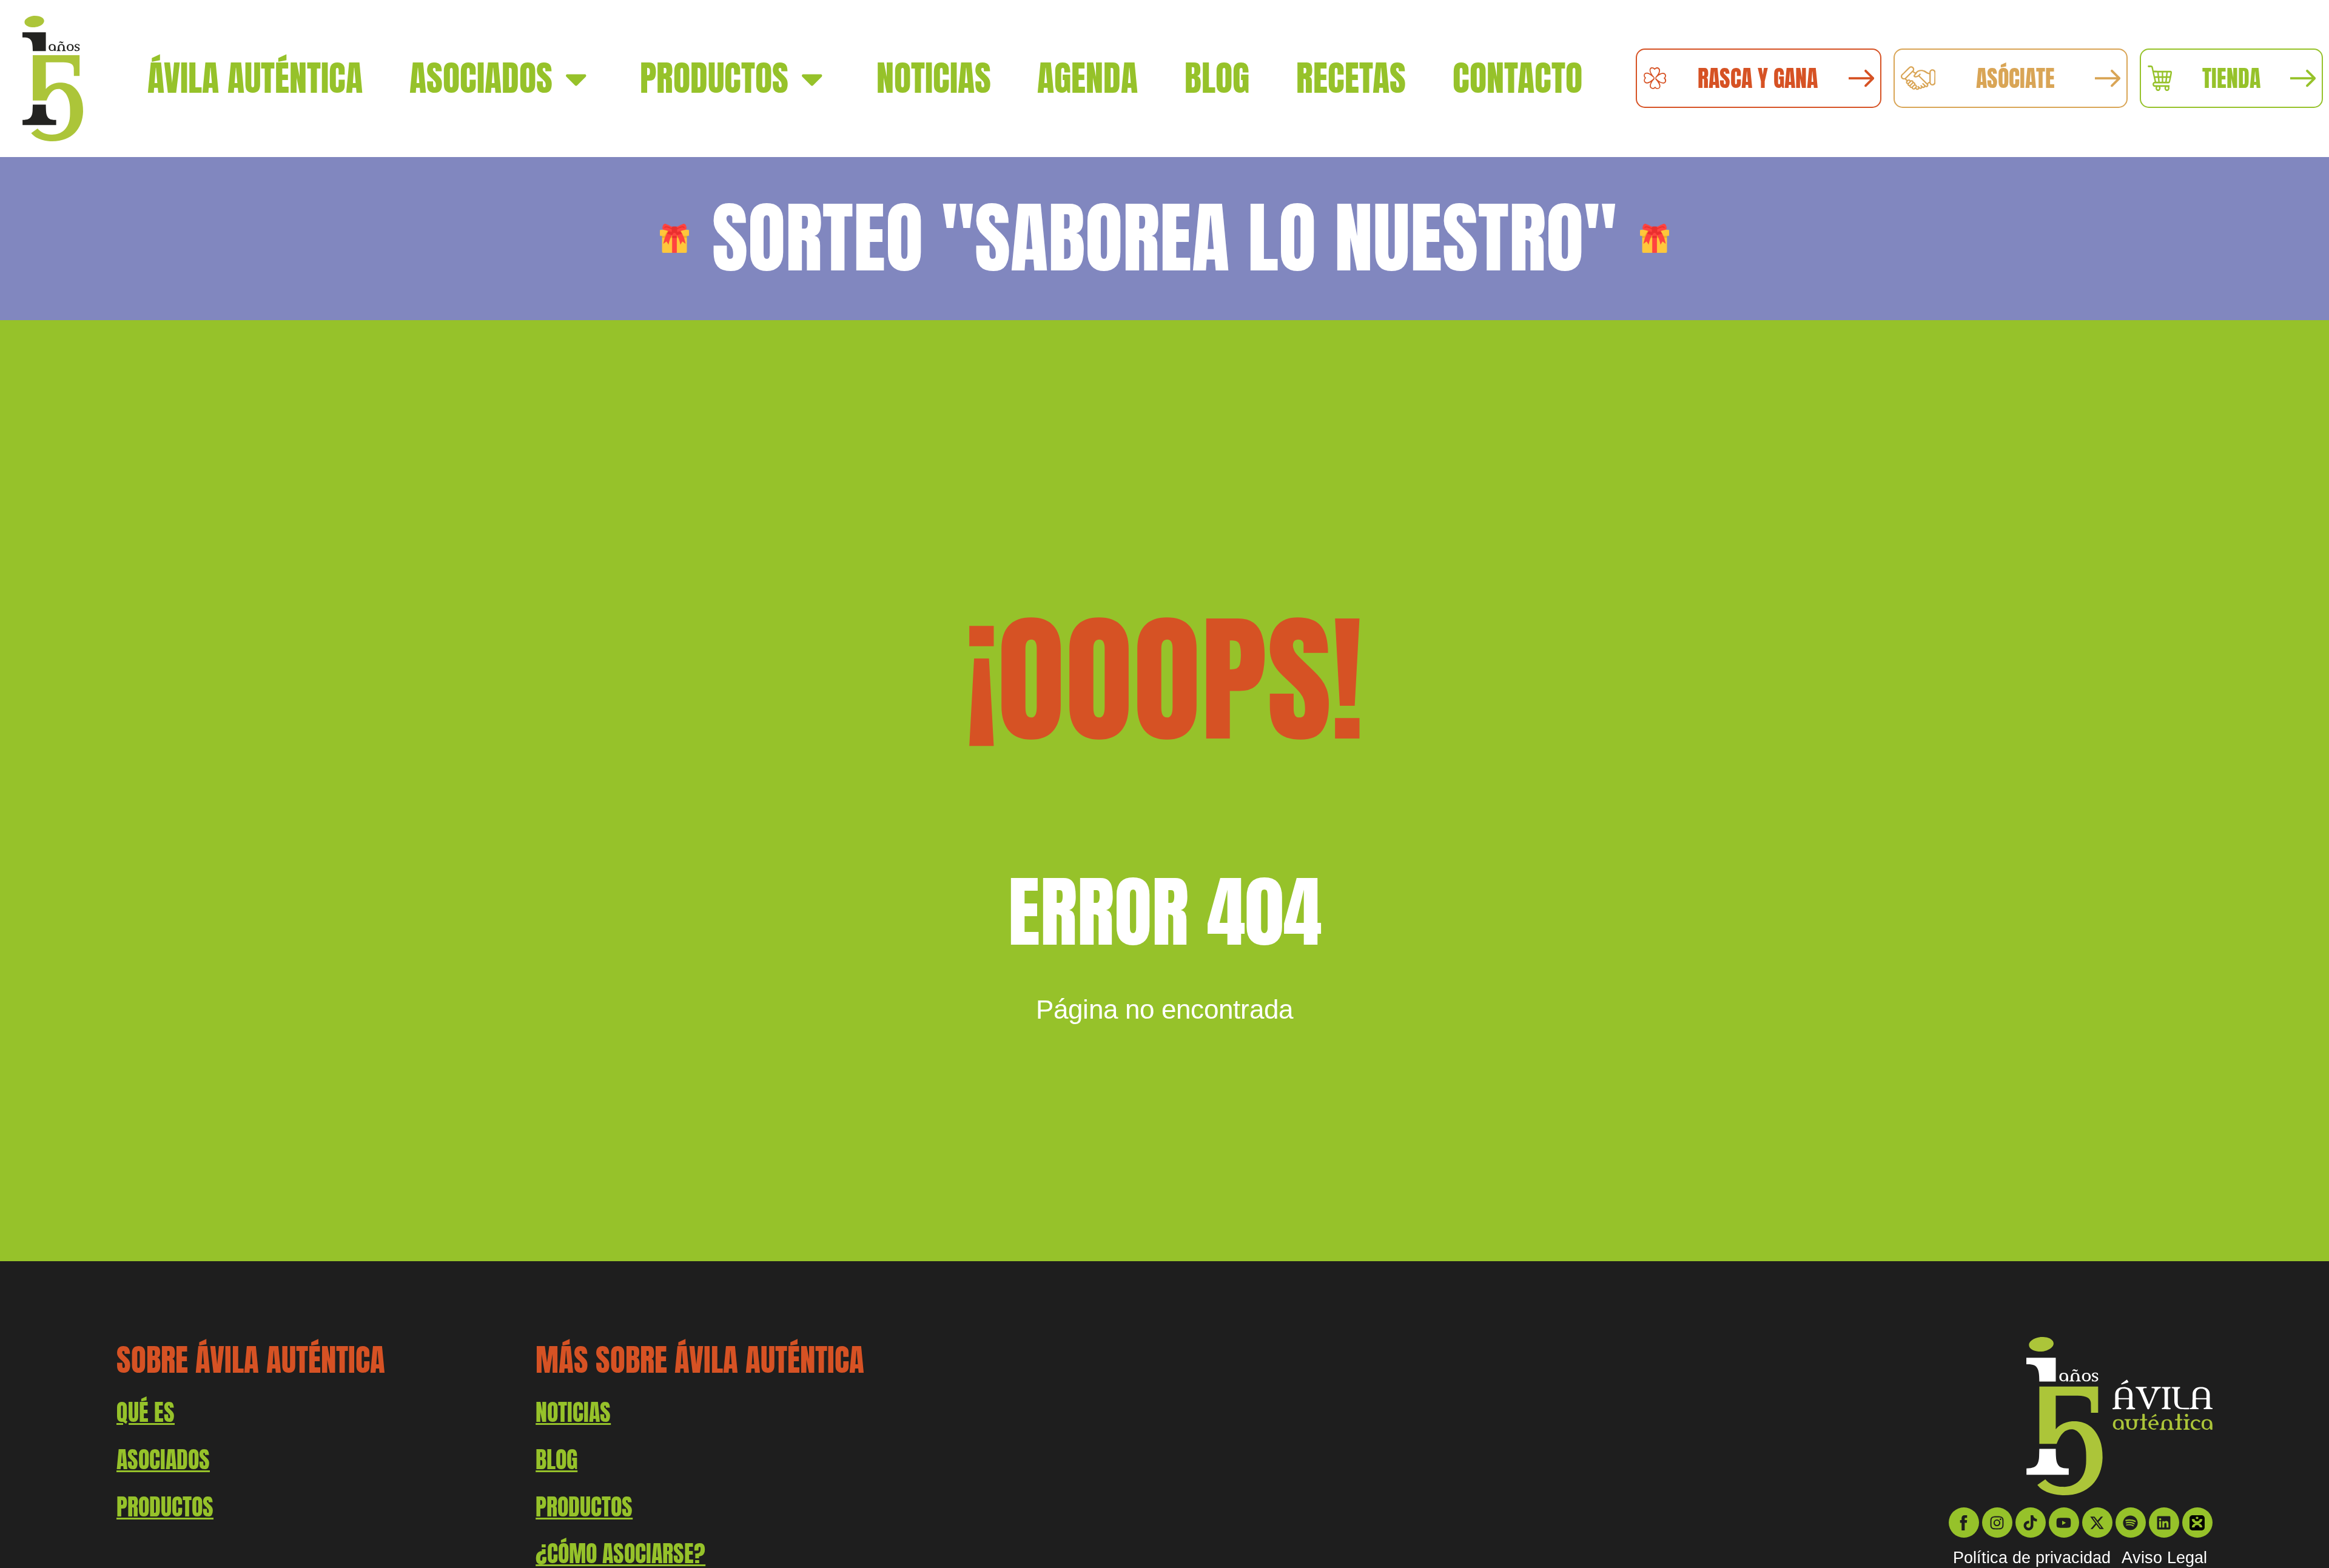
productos (165, 1507)
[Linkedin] (2164, 1523)
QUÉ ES (146, 1412)
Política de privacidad (2032, 1558)
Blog (1217, 78)
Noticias (934, 78)
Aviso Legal (2164, 1558)
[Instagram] (1997, 1523)
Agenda (1087, 78)
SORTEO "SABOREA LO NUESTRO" (1164, 238)
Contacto (1517, 78)
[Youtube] (2064, 1523)
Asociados (481, 78)
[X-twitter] (2097, 1523)
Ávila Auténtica (255, 78)
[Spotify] (2131, 1523)
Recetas (1351, 78)
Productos (714, 78)
